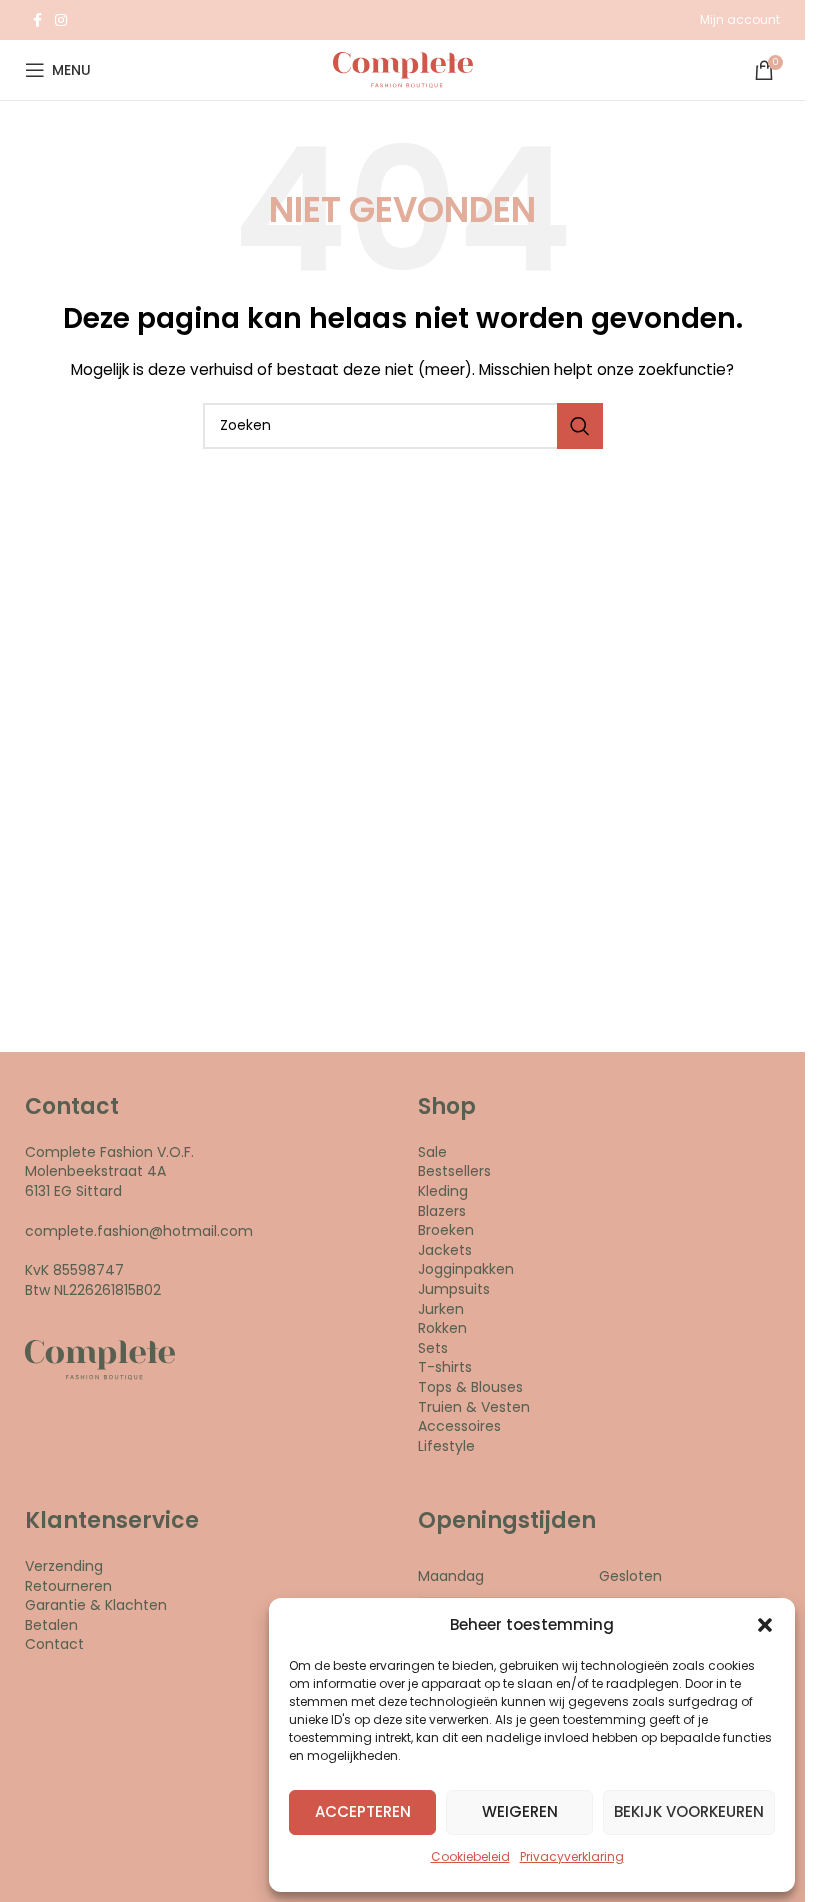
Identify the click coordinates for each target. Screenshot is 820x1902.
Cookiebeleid (470, 1856)
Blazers (442, 1211)
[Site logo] (403, 69)
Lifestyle (446, 1446)
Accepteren (363, 1811)
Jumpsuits (454, 1289)
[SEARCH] (580, 426)
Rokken (442, 1328)
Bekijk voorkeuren (689, 1811)
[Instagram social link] (61, 20)
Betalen (51, 1625)
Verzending (64, 1566)
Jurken (441, 1309)
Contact (54, 1644)
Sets (433, 1348)
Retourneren (68, 1586)
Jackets (445, 1250)
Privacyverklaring (572, 1856)
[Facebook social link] (37, 20)
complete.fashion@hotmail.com (139, 1231)
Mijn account (740, 19)
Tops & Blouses (470, 1387)
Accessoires (459, 1426)
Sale (432, 1152)
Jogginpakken (466, 1269)
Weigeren (520, 1811)
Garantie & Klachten (96, 1605)
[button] (765, 1625)
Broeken (446, 1230)
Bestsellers (454, 1171)
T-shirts (445, 1367)
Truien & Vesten (474, 1407)
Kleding (443, 1191)
